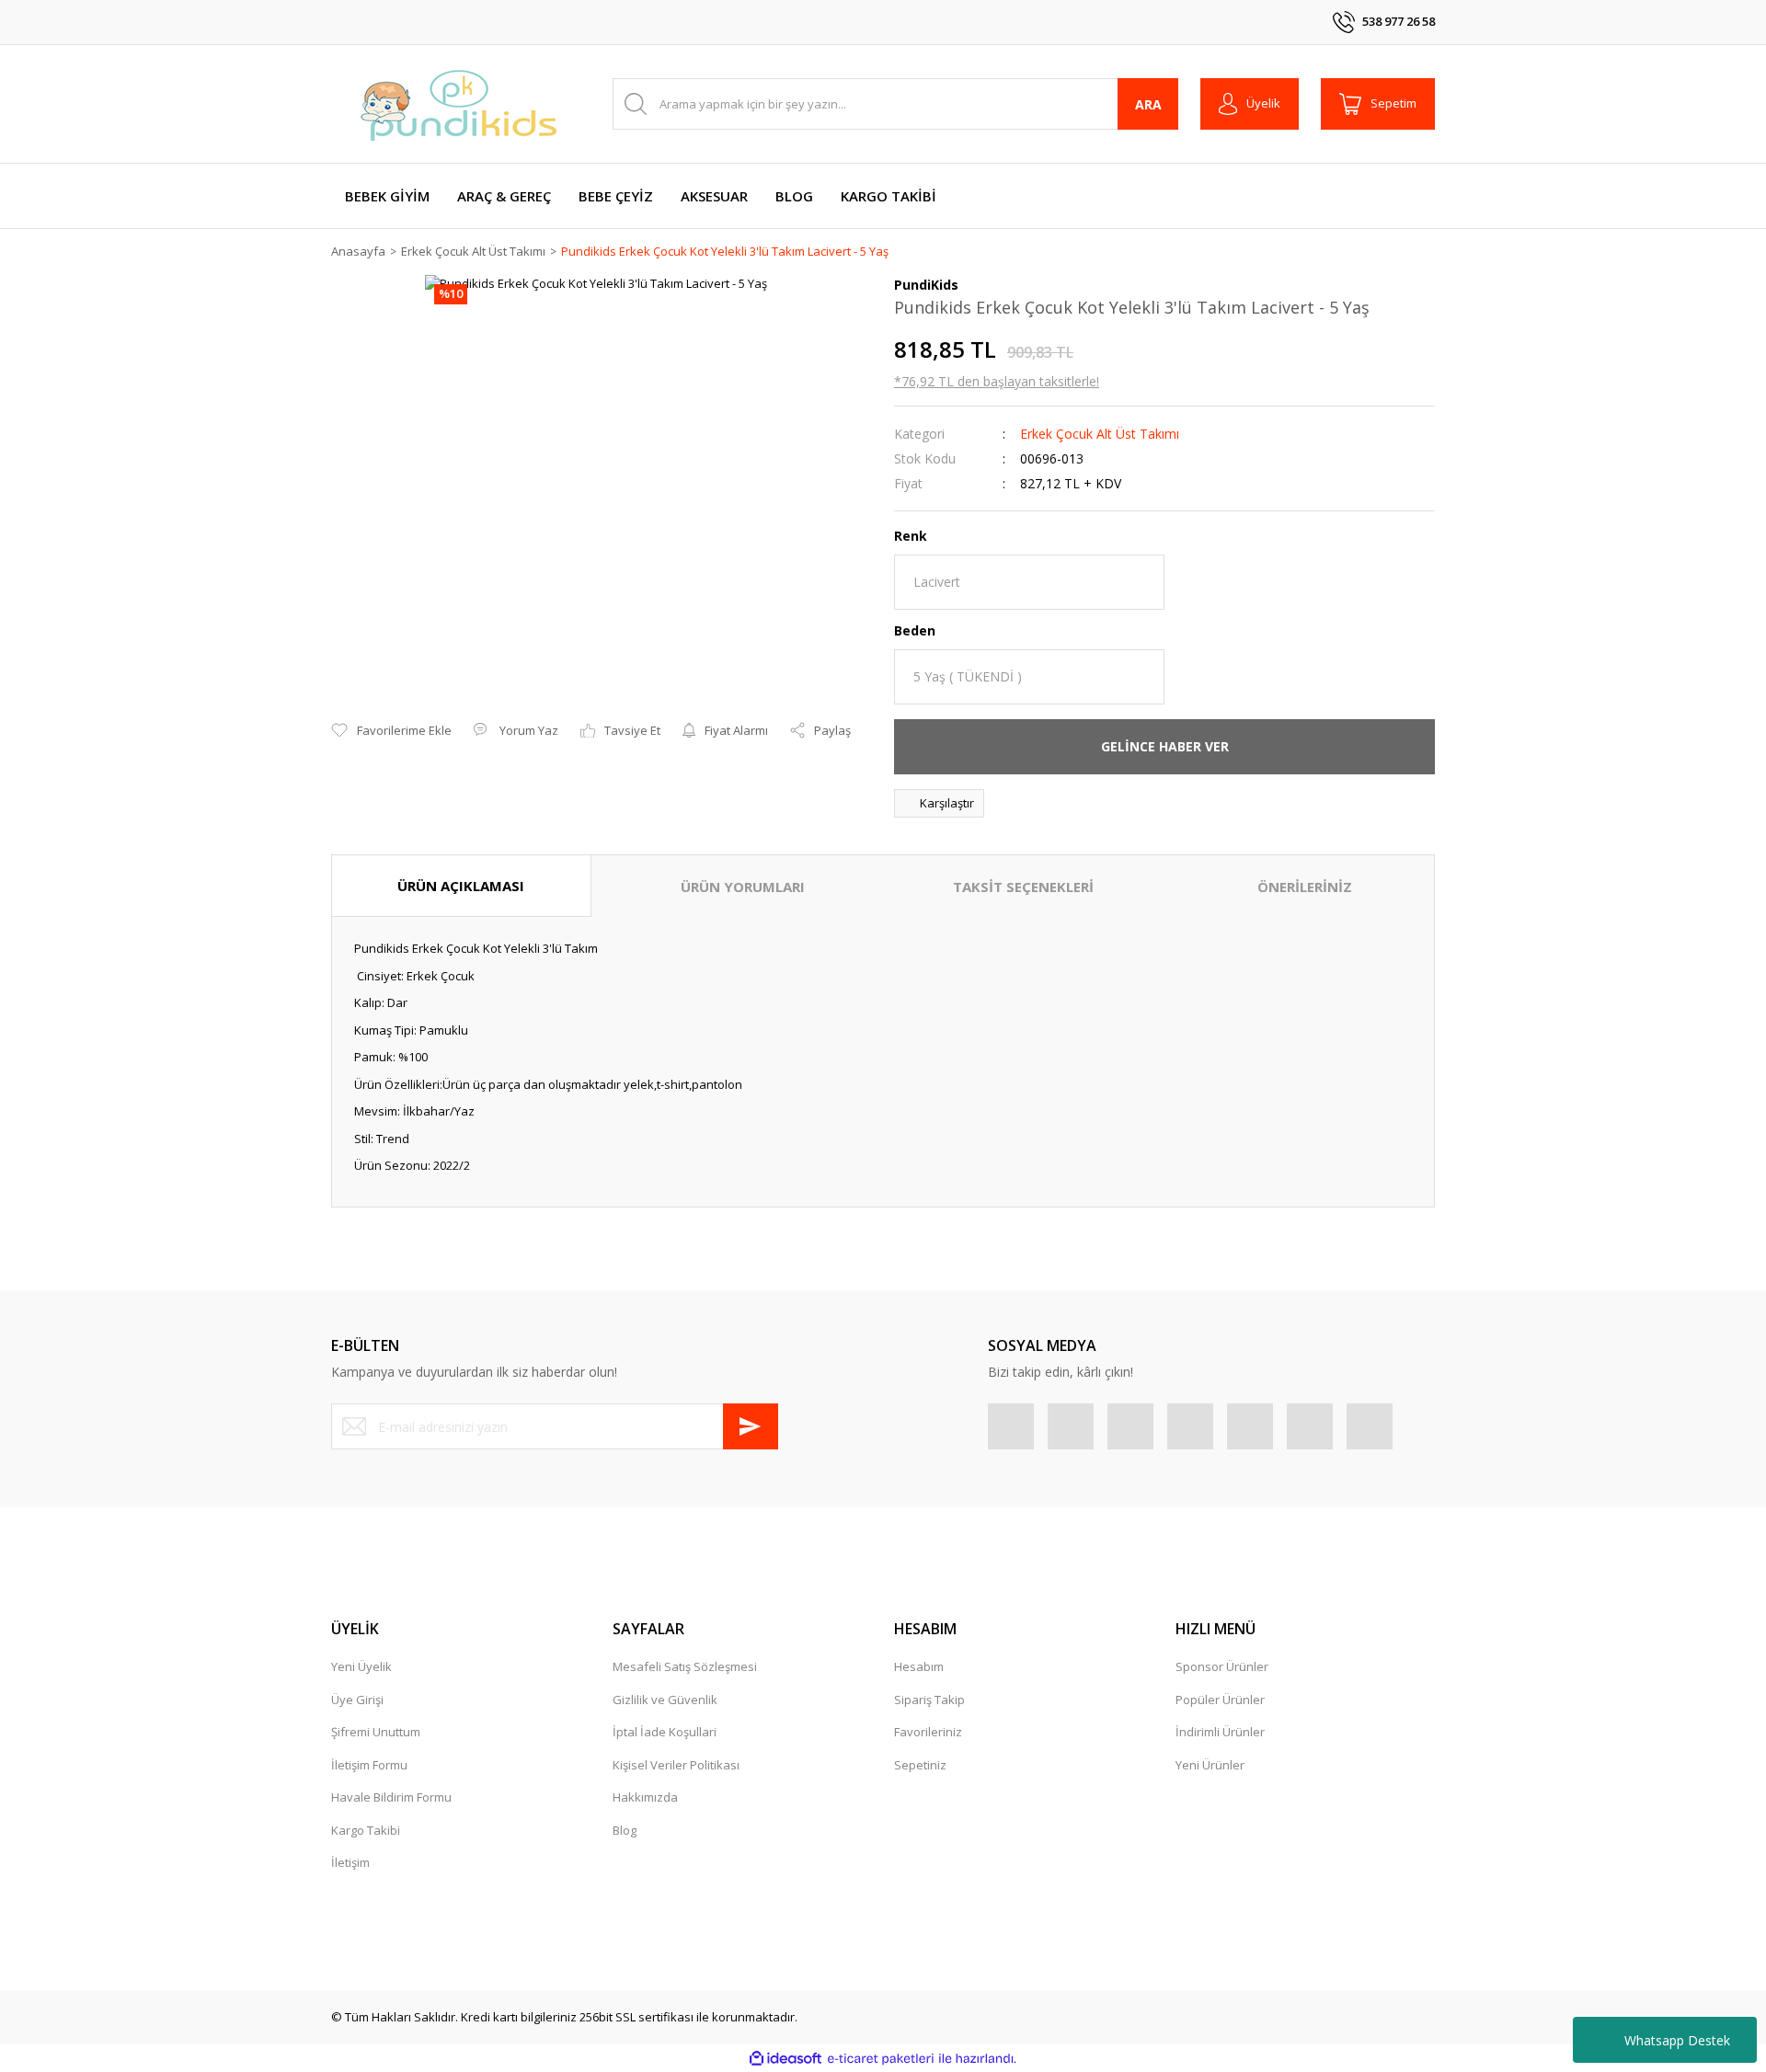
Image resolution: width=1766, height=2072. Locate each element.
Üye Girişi (357, 1700)
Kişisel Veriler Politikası (676, 1765)
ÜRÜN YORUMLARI (743, 887)
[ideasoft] (786, 2059)
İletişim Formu (369, 1765)
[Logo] (460, 104)
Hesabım (919, 1666)
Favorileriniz (928, 1732)
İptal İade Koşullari (665, 1732)
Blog (625, 1830)
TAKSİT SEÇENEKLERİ (1023, 887)
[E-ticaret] (881, 2059)
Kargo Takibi (366, 1830)
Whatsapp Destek (1677, 2040)
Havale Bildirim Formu (391, 1797)
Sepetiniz (920, 1765)
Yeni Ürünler (1210, 1765)
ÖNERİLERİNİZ (1305, 887)
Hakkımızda (645, 1797)
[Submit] (751, 1426)
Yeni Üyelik (361, 1666)
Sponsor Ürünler (1222, 1666)
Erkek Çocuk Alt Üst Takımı (1100, 434)
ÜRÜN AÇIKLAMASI (461, 886)
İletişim (350, 1862)
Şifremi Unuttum (376, 1732)
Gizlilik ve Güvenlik (665, 1700)
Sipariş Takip (929, 1700)
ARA (1148, 104)
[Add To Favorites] (391, 731)
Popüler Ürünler (1220, 1700)
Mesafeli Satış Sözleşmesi (685, 1666)
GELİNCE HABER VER (1165, 746)
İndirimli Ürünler (1220, 1732)
